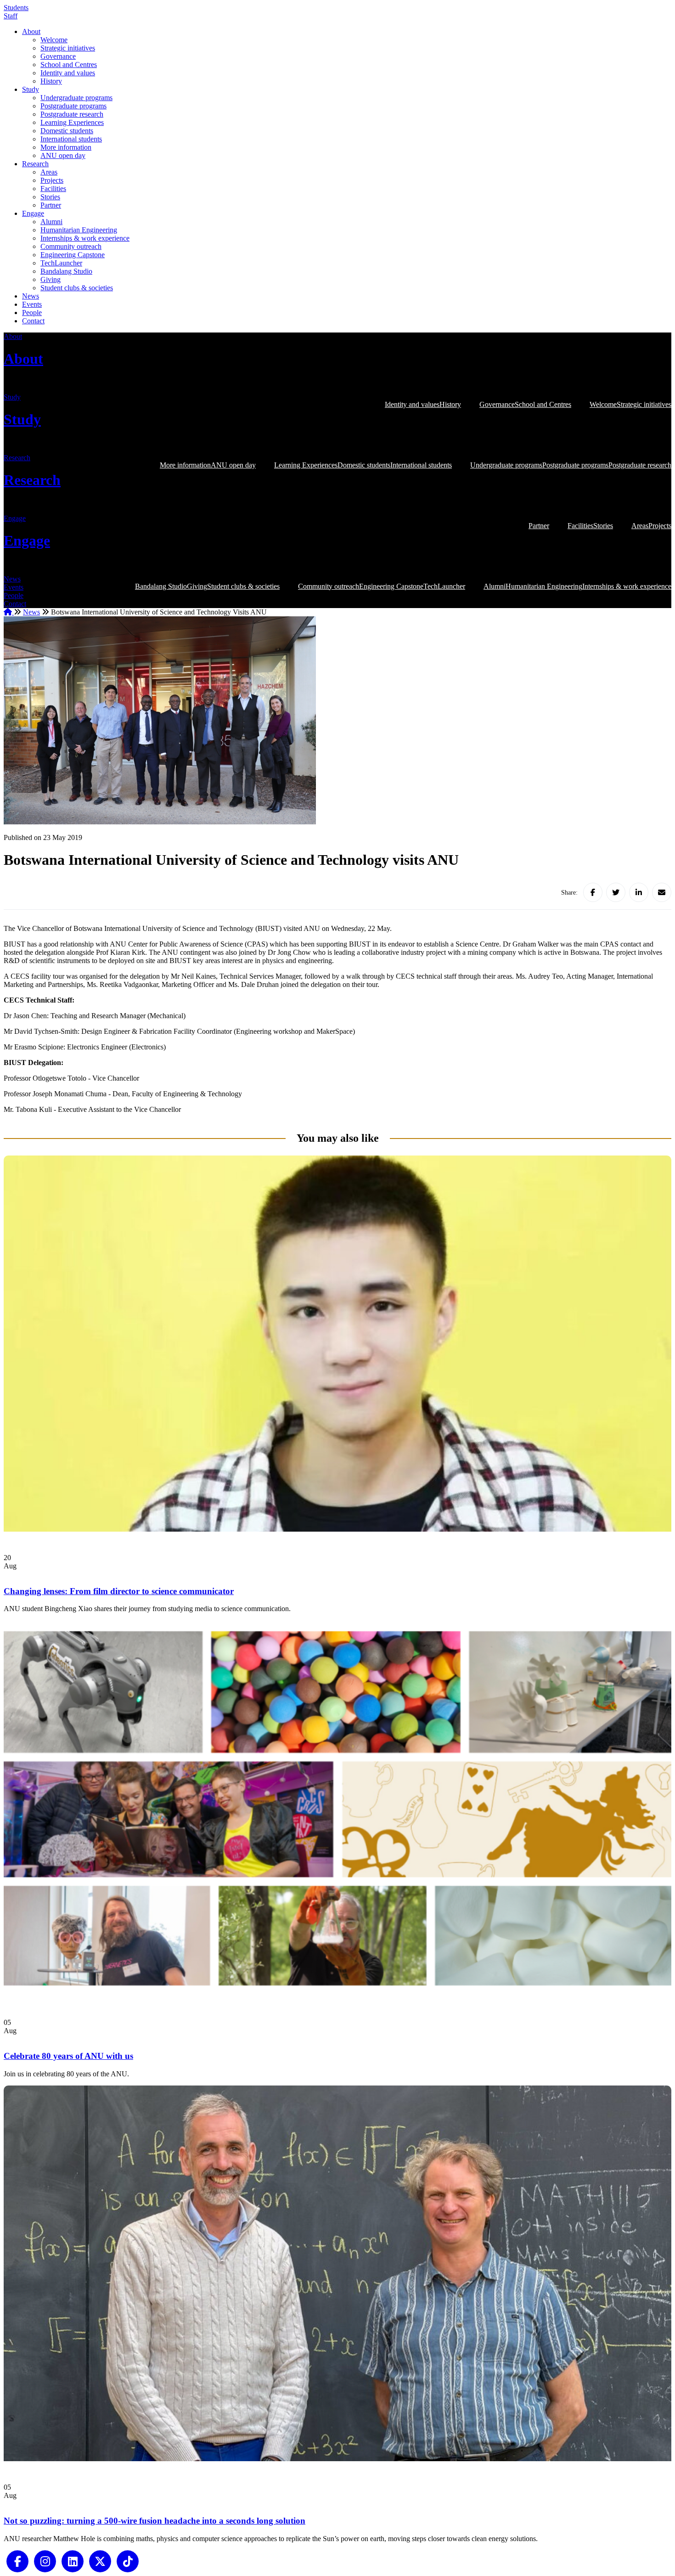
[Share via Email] (662, 892)
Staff (11, 16)
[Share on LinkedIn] (639, 892)
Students (16, 8)
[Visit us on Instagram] (45, 2560)
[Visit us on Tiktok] (128, 2560)
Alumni (51, 222)
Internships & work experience (85, 238)
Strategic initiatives (68, 48)
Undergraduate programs (76, 98)
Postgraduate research (72, 114)
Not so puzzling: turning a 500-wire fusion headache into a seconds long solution (155, 2521)
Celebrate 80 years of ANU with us (68, 2056)
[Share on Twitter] (616, 892)
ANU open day (63, 155)
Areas (49, 172)
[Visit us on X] (100, 2560)
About (31, 31)
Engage (33, 213)
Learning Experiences (72, 122)
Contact (33, 321)
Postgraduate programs (73, 106)
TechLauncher (61, 263)
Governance (58, 56)
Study (31, 89)
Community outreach (71, 246)
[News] (337, 1529)
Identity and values (68, 73)
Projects (52, 180)
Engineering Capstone (73, 255)
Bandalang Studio (66, 271)
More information (66, 147)
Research (35, 164)
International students (71, 139)
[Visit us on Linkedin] (73, 2560)
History (51, 81)
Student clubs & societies (77, 288)
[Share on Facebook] (593, 892)
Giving (51, 279)
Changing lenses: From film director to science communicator (119, 1591)
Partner (51, 205)
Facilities (53, 189)
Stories (50, 197)
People (32, 313)
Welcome (54, 40)
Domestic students (67, 131)
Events (32, 304)
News (31, 296)
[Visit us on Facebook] (17, 2560)
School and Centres (69, 65)
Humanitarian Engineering (79, 230)
